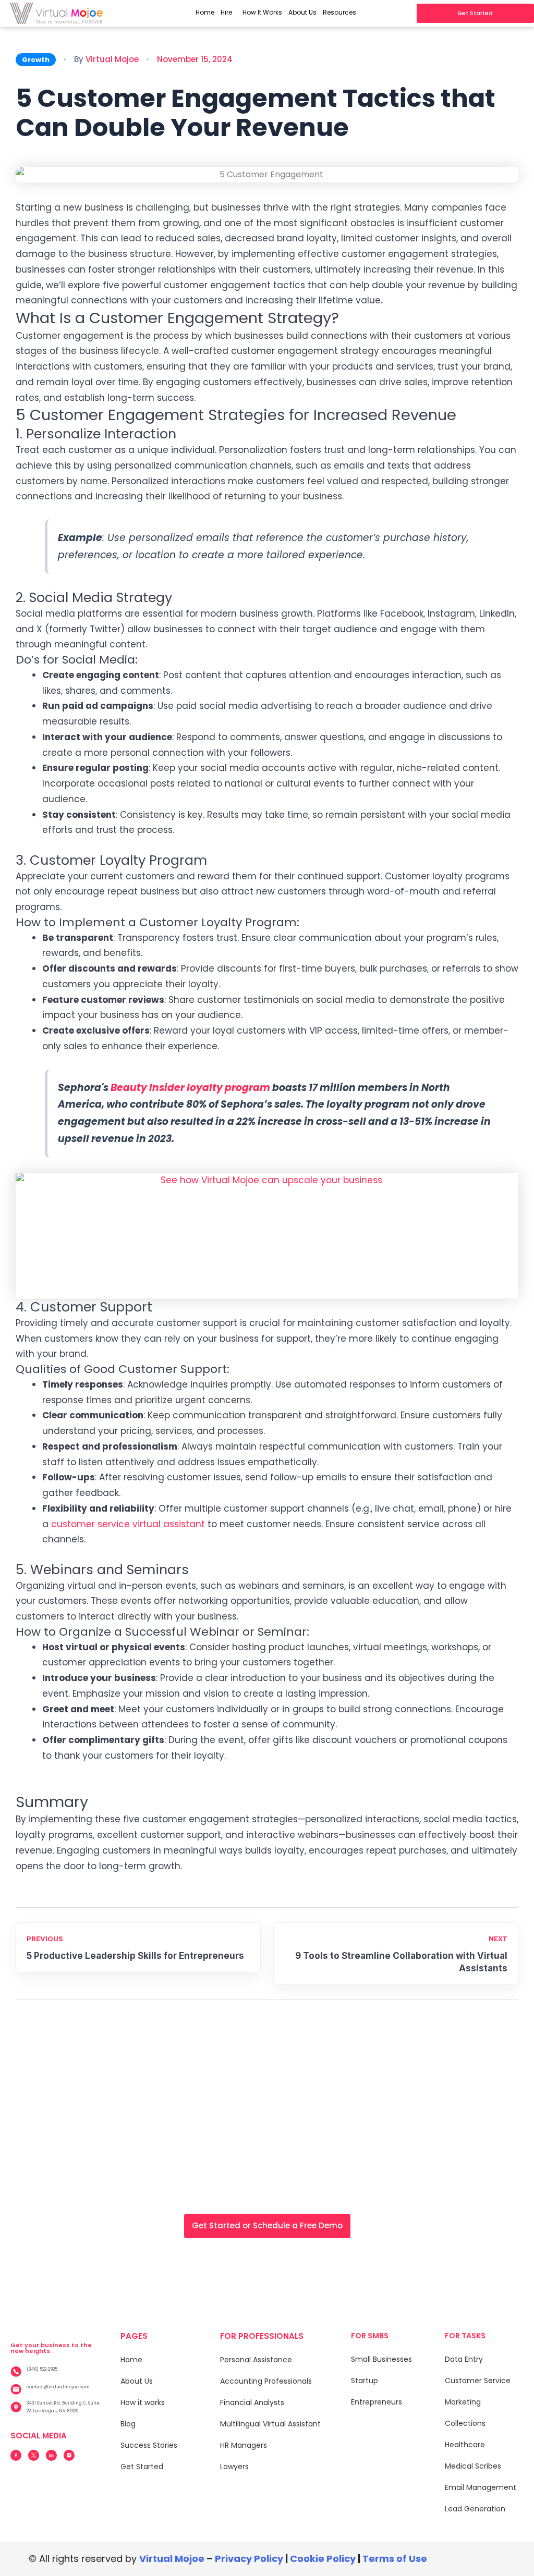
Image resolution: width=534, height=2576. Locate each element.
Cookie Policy (323, 2559)
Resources (339, 12)
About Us (302, 12)
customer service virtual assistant (128, 1524)
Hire (226, 12)
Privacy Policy (249, 2559)
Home (205, 12)
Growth (36, 60)
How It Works (262, 12)
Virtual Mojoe (112, 59)
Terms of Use (395, 2559)
